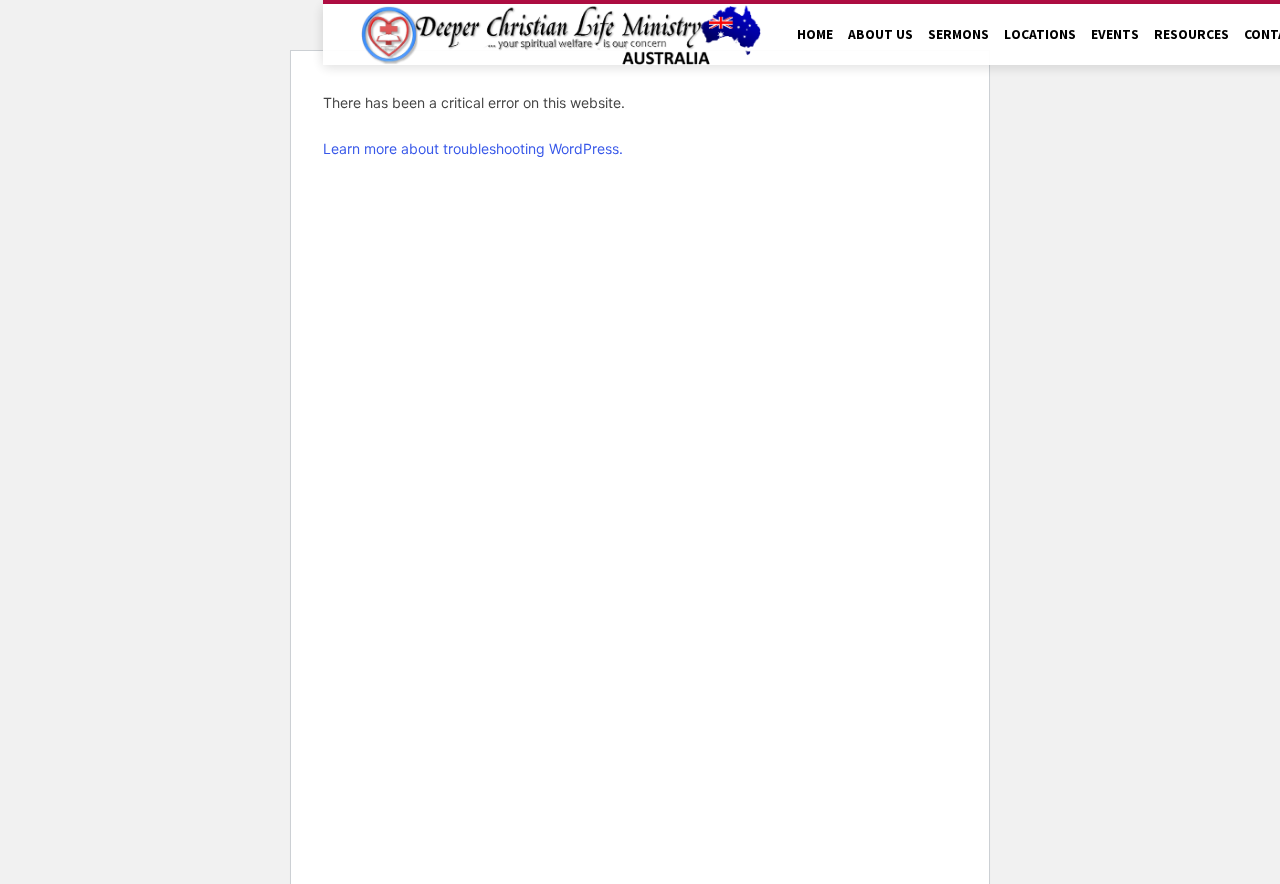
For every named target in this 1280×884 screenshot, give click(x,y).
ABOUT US (880, 34)
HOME (815, 34)
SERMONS (958, 34)
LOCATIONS (1040, 34)
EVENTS (1115, 34)
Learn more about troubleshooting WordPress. (473, 148)
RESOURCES (1191, 34)
